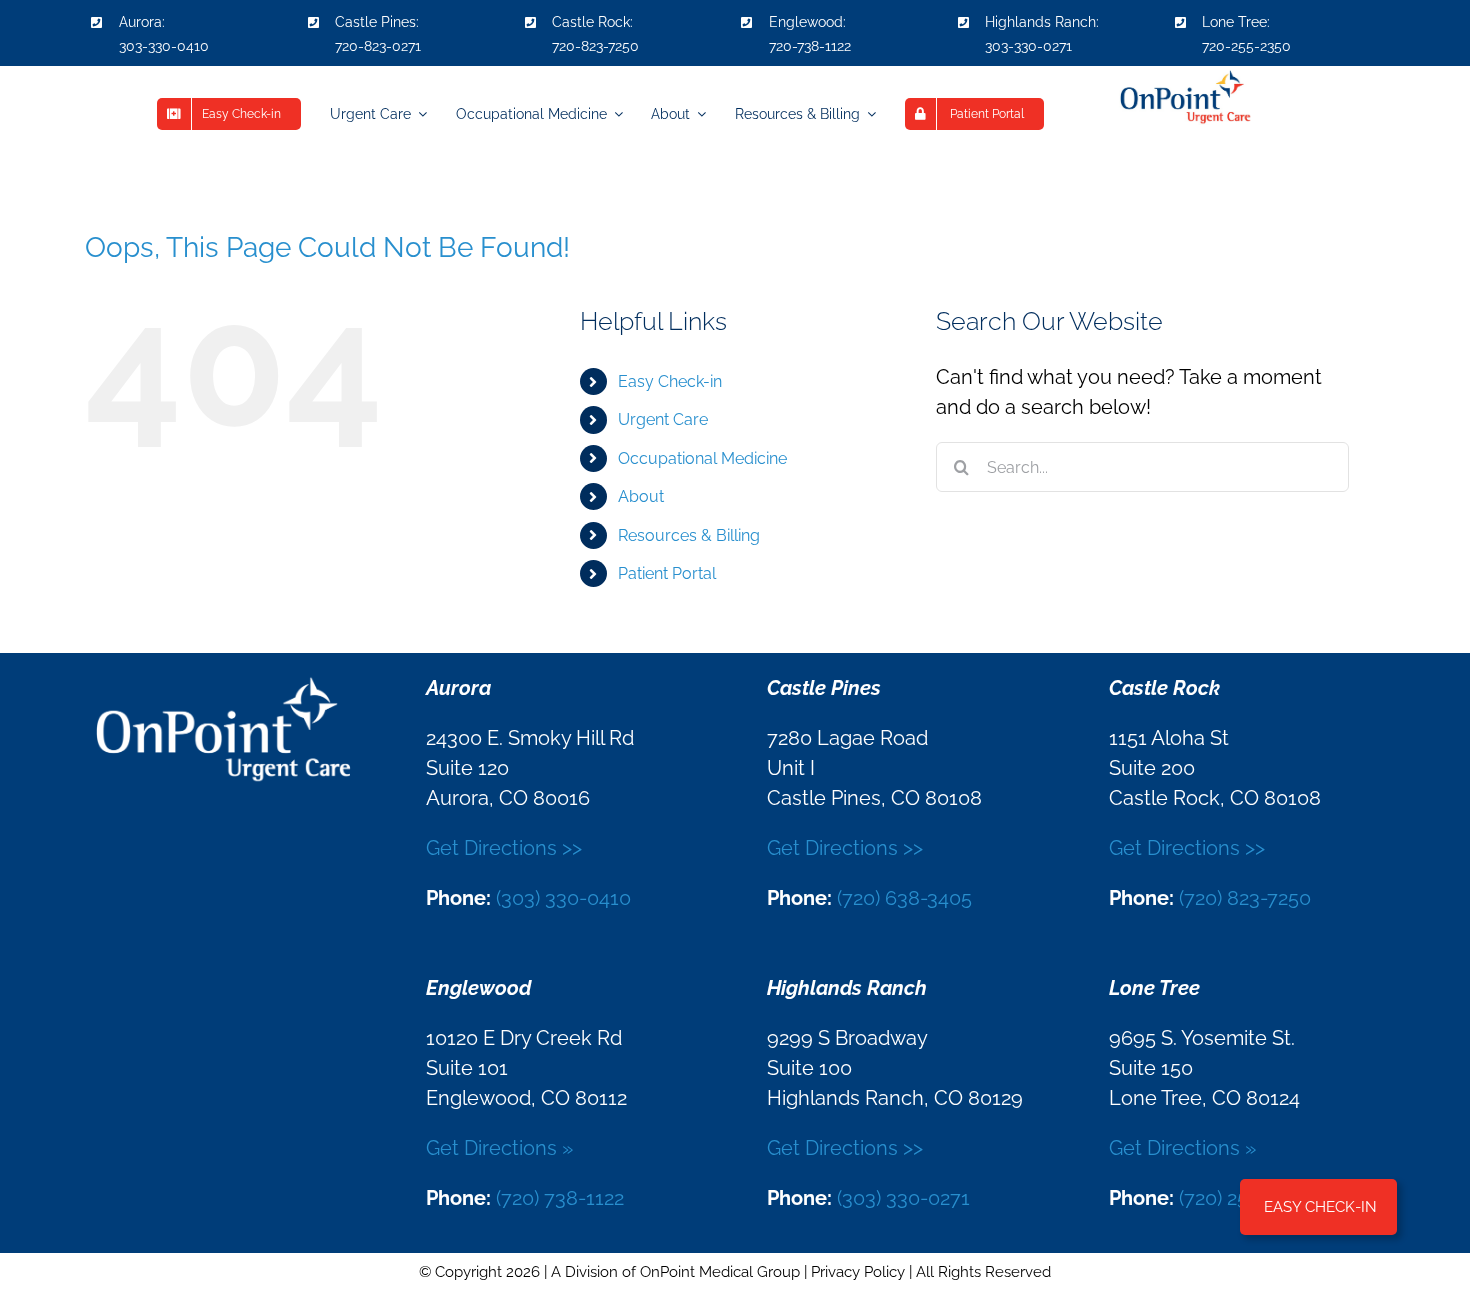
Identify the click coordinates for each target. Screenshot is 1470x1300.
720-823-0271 (378, 46)
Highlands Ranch (1040, 22)
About (641, 496)
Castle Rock (591, 22)
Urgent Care (663, 419)
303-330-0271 (1028, 46)
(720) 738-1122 (560, 1198)
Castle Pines (375, 22)
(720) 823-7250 (1245, 898)
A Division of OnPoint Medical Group (675, 1272)
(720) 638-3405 (904, 898)
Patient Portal (667, 573)
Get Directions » (499, 1148)
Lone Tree (1234, 22)
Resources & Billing (689, 535)
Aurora (140, 22)
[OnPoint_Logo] (1184, 76)
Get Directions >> (504, 848)
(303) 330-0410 (563, 898)
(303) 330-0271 (903, 1198)
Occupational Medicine (702, 458)
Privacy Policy (858, 1272)
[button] (1318, 1207)
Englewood (806, 22)
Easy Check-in (670, 381)
